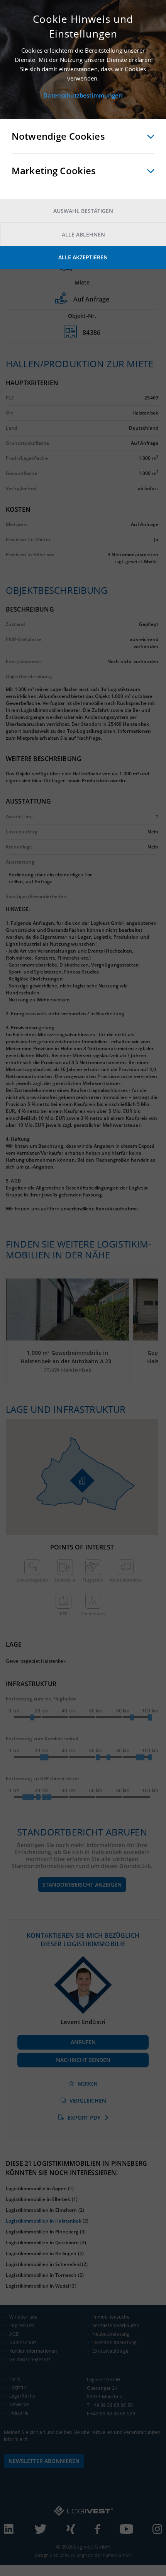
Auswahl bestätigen (83, 211)
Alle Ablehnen (83, 234)
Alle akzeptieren (83, 257)
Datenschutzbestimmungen (83, 95)
